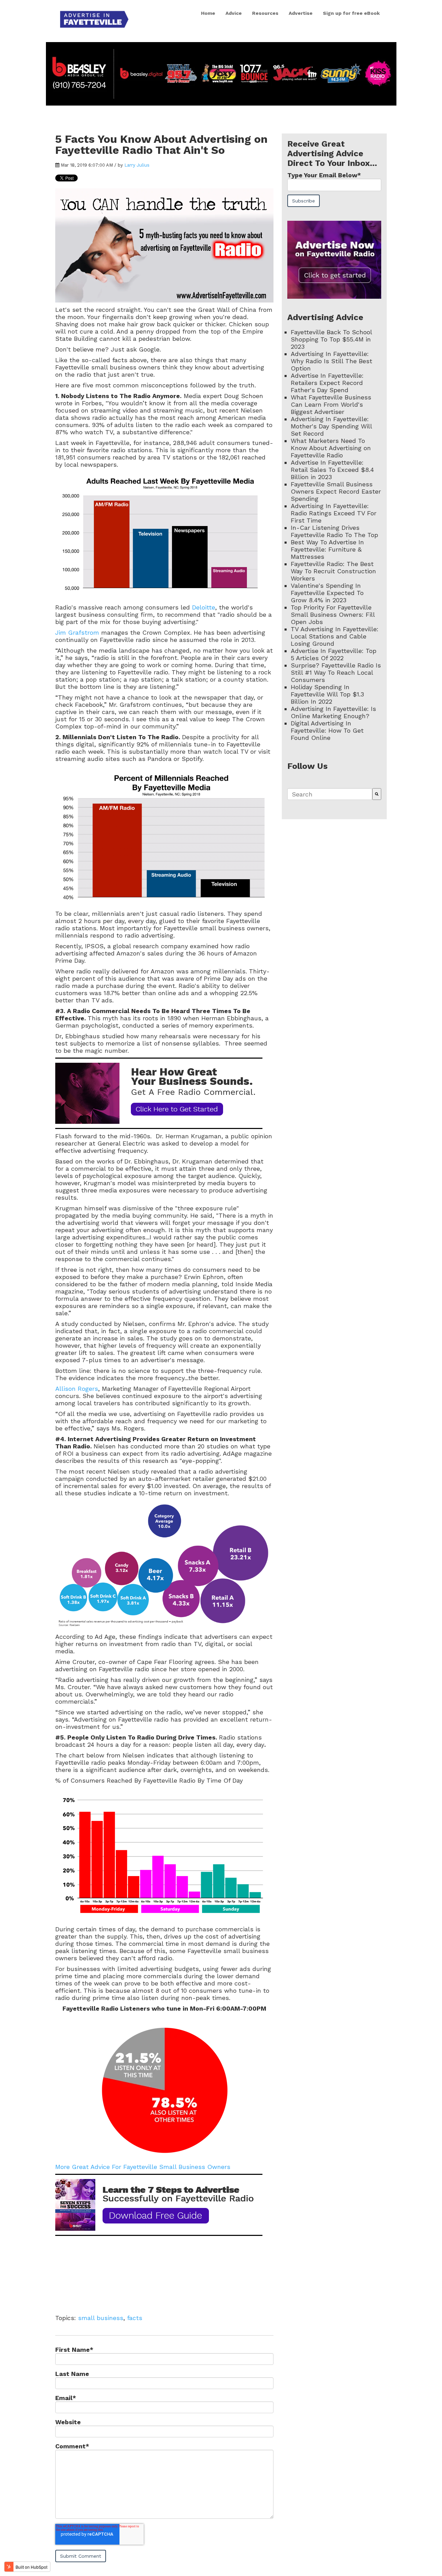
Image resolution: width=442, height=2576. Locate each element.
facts (135, 2318)
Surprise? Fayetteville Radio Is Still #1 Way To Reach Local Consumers (336, 672)
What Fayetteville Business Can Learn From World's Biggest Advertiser (331, 404)
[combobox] (330, 794)
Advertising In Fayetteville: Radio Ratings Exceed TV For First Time (334, 513)
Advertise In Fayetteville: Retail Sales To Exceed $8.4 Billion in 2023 (332, 470)
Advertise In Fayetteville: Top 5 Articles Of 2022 (334, 654)
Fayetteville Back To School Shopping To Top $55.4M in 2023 (331, 339)
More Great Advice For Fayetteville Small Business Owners (143, 2167)
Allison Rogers (77, 1389)
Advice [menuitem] (234, 13)
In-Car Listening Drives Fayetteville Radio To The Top (334, 531)
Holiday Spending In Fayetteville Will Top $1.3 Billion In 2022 (327, 694)
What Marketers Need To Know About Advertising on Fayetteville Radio (331, 448)
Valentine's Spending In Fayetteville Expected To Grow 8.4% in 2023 (327, 593)
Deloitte (204, 607)
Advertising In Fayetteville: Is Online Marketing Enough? (333, 712)
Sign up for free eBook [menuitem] (351, 13)
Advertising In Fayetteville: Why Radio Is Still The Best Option (331, 361)
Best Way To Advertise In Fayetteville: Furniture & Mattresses (327, 549)
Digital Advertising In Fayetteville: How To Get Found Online (327, 730)
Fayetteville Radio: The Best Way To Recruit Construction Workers (333, 571)
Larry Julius (137, 165)
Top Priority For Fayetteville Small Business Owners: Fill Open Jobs (333, 615)
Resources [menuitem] (265, 13)
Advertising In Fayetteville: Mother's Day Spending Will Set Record (331, 426)
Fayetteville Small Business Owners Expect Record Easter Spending (336, 491)
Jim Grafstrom (78, 632)
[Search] (377, 794)
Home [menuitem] (208, 13)
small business (101, 2318)
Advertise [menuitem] (301, 13)
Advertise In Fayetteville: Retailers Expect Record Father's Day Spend (327, 383)
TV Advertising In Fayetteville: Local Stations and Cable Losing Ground (335, 636)
